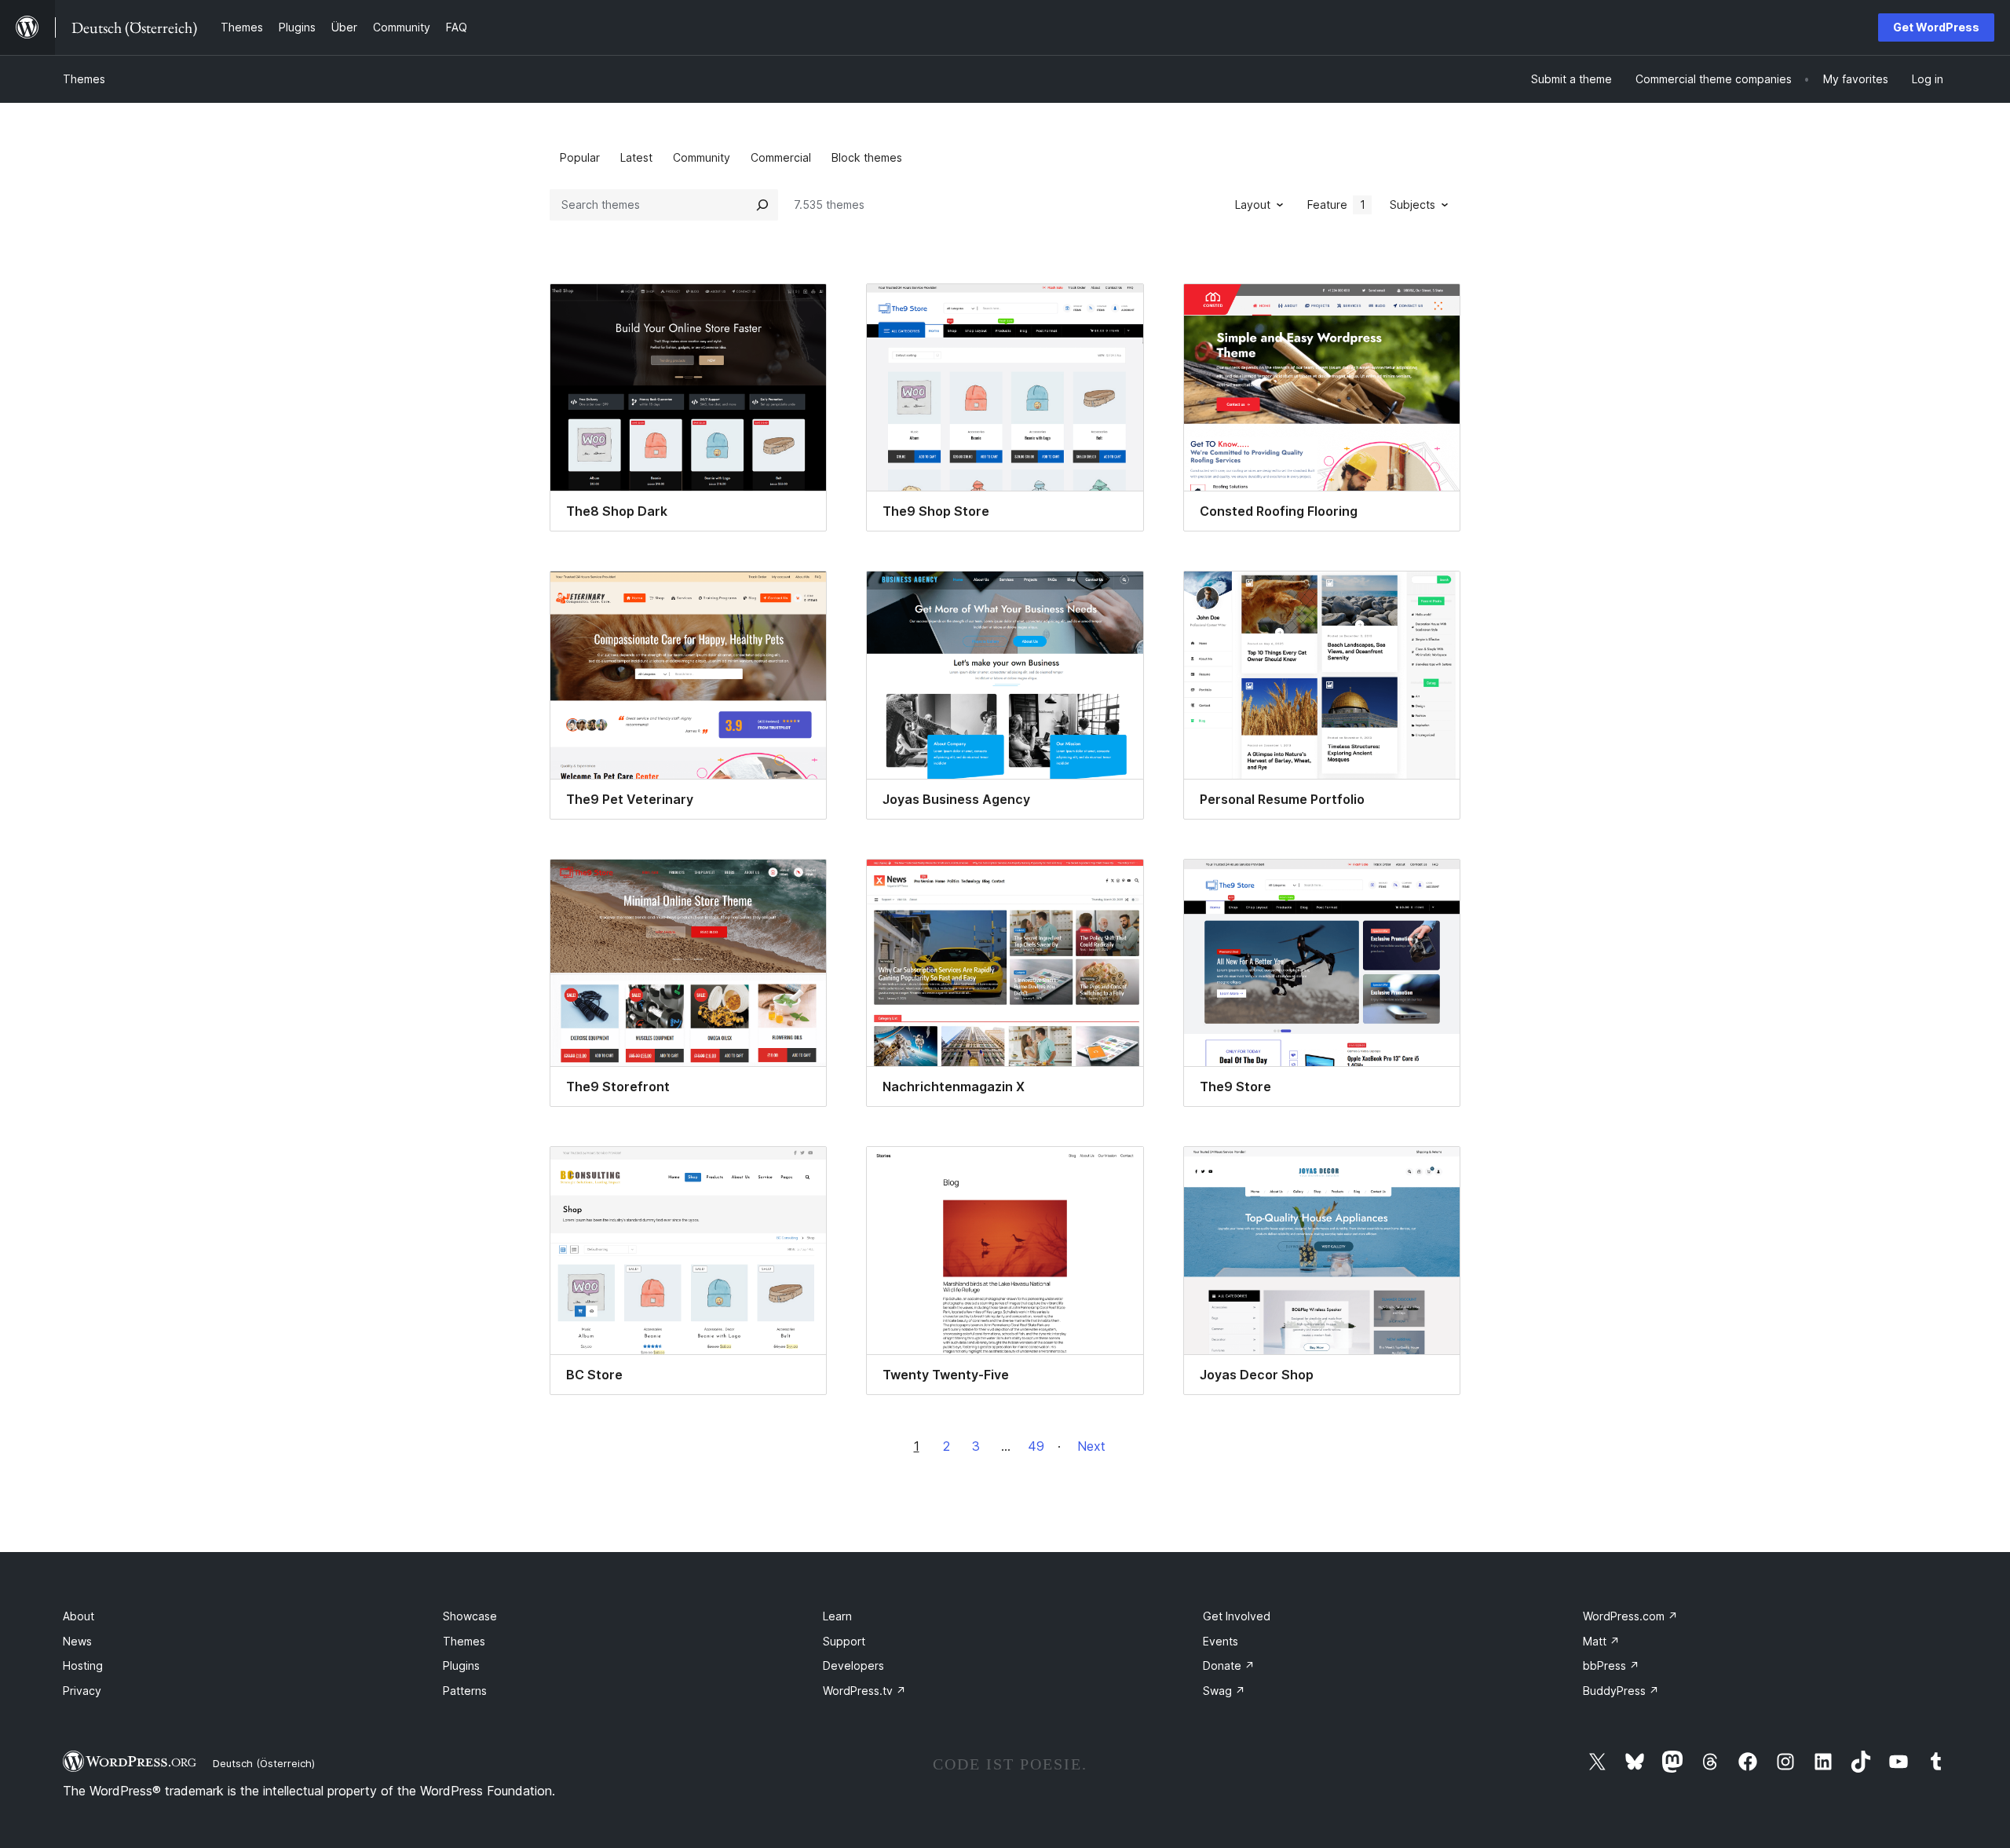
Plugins (461, 1665)
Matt (1601, 1641)
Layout (1253, 205)
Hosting (83, 1665)
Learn (837, 1616)
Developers (853, 1665)
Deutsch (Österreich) (264, 1763)
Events (1221, 1641)
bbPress (1611, 1665)
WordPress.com (1630, 1616)
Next (1091, 1446)
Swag (1224, 1691)
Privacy (82, 1691)
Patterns (465, 1691)
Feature (1336, 205)
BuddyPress (1621, 1691)
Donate (1229, 1665)
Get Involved (1237, 1616)
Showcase (470, 1616)
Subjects (1412, 205)
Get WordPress (1936, 27)
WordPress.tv (864, 1691)
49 (1036, 1446)
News (77, 1641)
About (79, 1616)
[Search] (762, 205)
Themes (84, 79)
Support (844, 1641)
